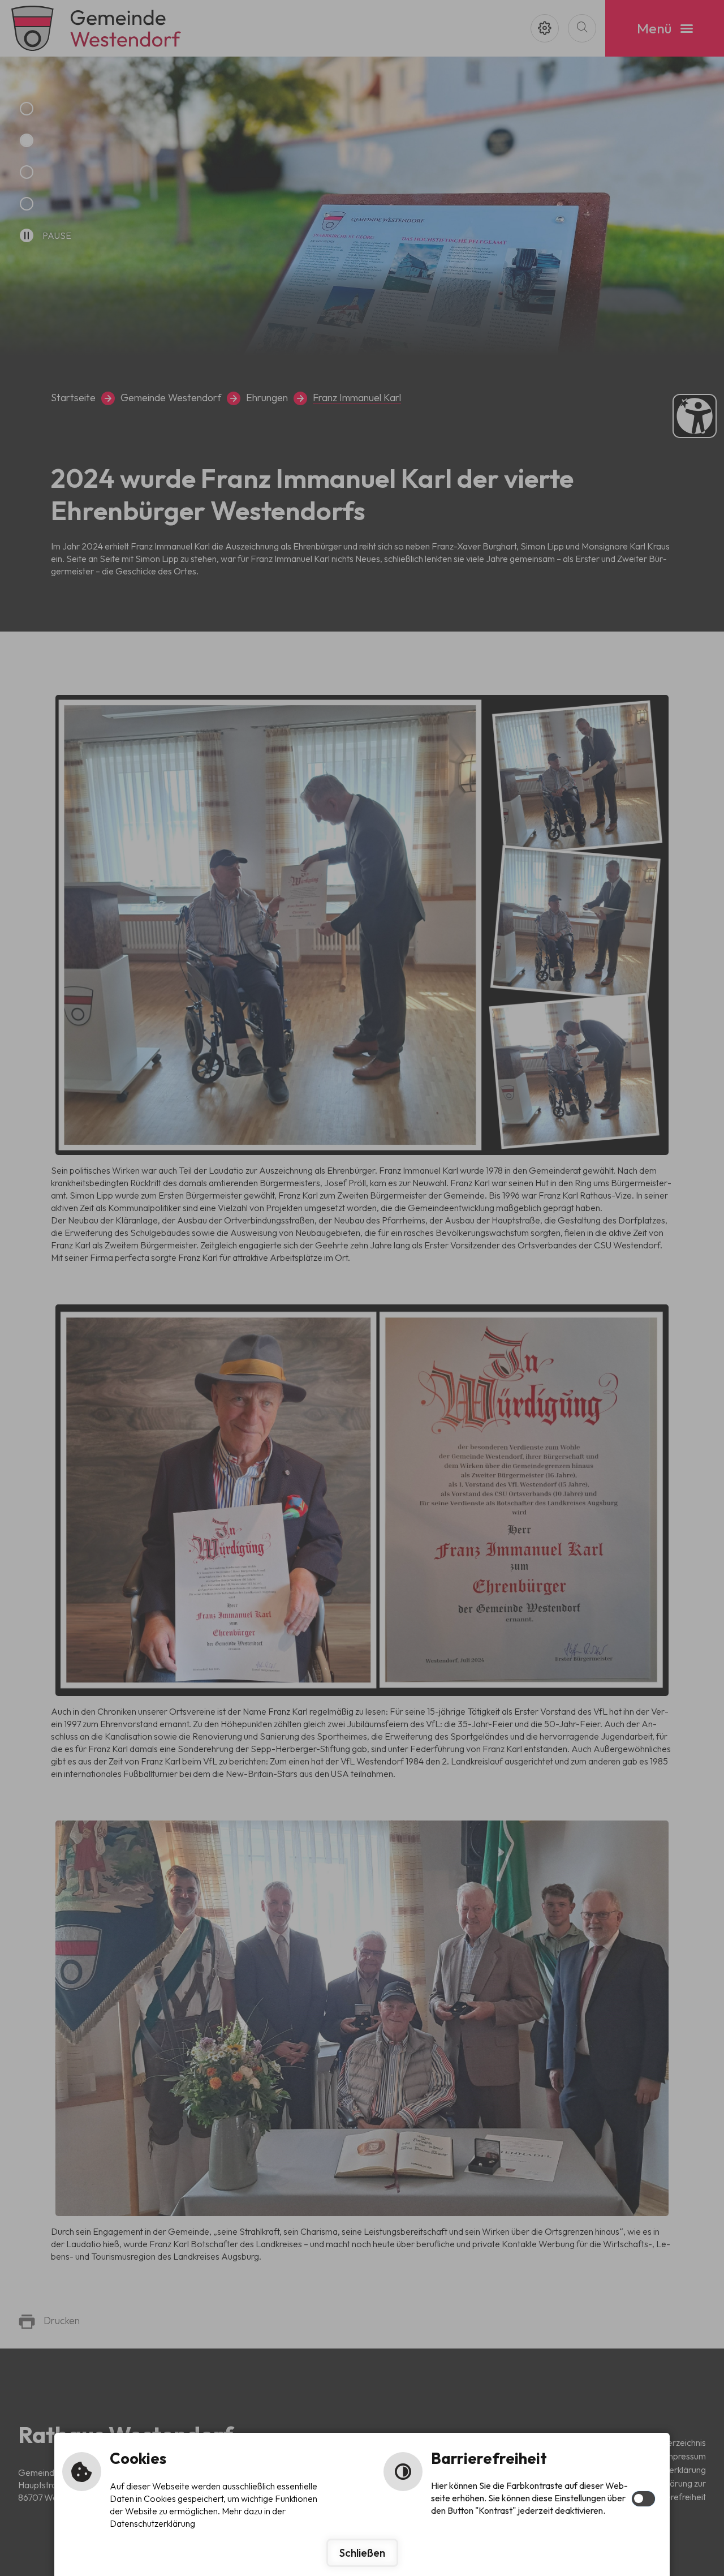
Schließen (362, 2553)
